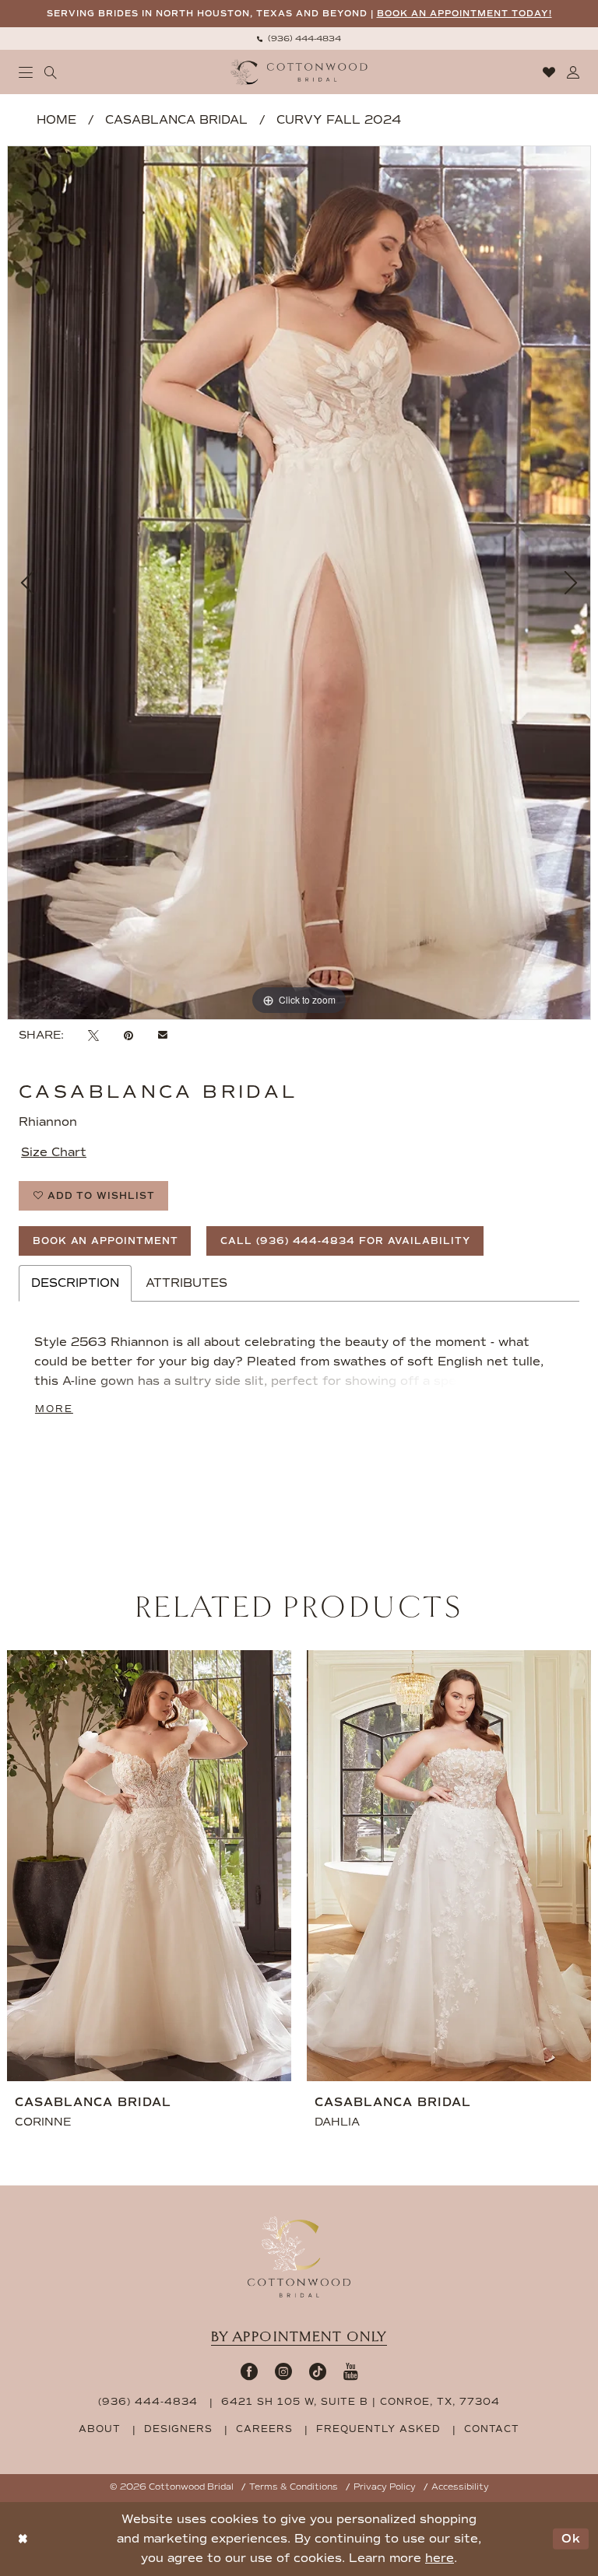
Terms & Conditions (294, 2487)
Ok (571, 2539)
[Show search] (51, 72)
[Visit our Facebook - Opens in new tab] (249, 2371)
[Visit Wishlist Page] (549, 72)
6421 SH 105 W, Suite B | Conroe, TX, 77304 (361, 2402)
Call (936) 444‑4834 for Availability (345, 1241)
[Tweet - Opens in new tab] (93, 1036)
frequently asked (378, 2429)
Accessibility (460, 2487)
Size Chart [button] (54, 1152)
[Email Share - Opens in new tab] (163, 1036)
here (440, 2558)
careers (264, 2429)
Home (56, 120)
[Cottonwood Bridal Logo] (299, 72)
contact (492, 2429)
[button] (26, 72)
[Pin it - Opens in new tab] (128, 1036)
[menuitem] (299, 39)
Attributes (186, 1283)
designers (178, 2429)
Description (75, 1283)
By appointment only (299, 2337)
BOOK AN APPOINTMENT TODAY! (464, 14)
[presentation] (303, 1866)
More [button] (54, 1409)
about (100, 2429)
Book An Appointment (106, 1241)
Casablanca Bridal (176, 120)
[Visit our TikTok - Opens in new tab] (318, 2371)
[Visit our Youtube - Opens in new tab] (351, 2371)
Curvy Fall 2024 (339, 120)
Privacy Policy (385, 2487)
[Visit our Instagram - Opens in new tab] (283, 2371)
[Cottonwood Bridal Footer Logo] (299, 2257)
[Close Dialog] (23, 2539)
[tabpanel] (299, 582)
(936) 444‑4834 (148, 2402)
